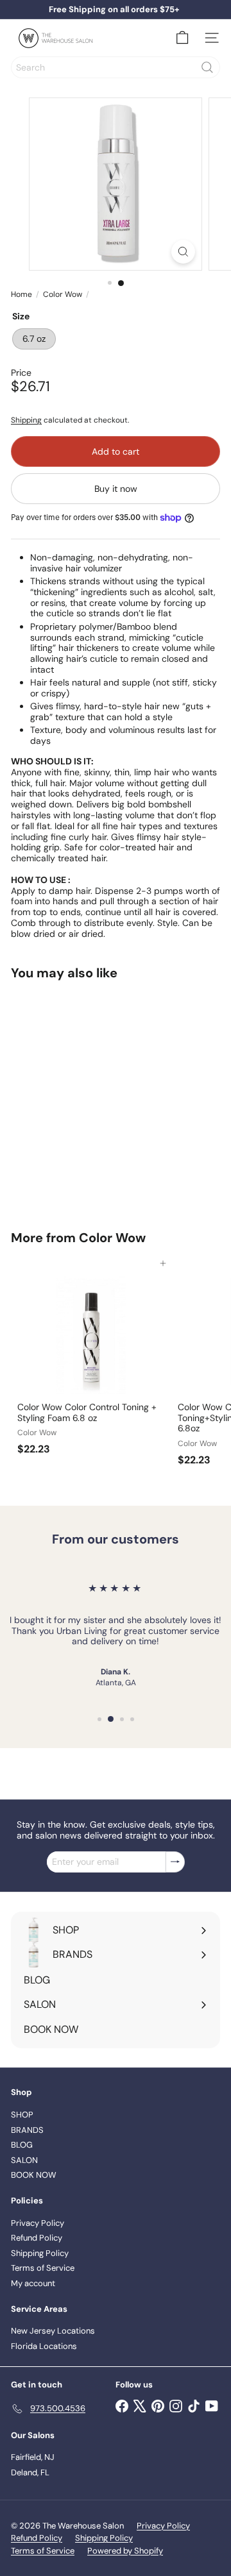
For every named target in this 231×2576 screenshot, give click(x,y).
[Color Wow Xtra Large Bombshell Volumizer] (91, 1097)
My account (33, 2283)
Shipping (26, 420)
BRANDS (27, 2130)
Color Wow (63, 294)
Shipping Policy (40, 2253)
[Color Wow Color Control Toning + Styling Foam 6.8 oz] (91, 1362)
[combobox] (116, 67)
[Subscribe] (175, 1862)
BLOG (22, 2145)
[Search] (207, 67)
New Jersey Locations (53, 2331)
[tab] (116, 810)
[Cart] (182, 38)
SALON (24, 2160)
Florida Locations (44, 2346)
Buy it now (116, 489)
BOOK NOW (34, 2175)
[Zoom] (183, 252)
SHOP (22, 2115)
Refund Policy (37, 2238)
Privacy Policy (38, 2223)
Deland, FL (30, 2472)
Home (21, 294)
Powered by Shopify (125, 2551)
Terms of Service (43, 2268)
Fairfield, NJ (33, 2457)
